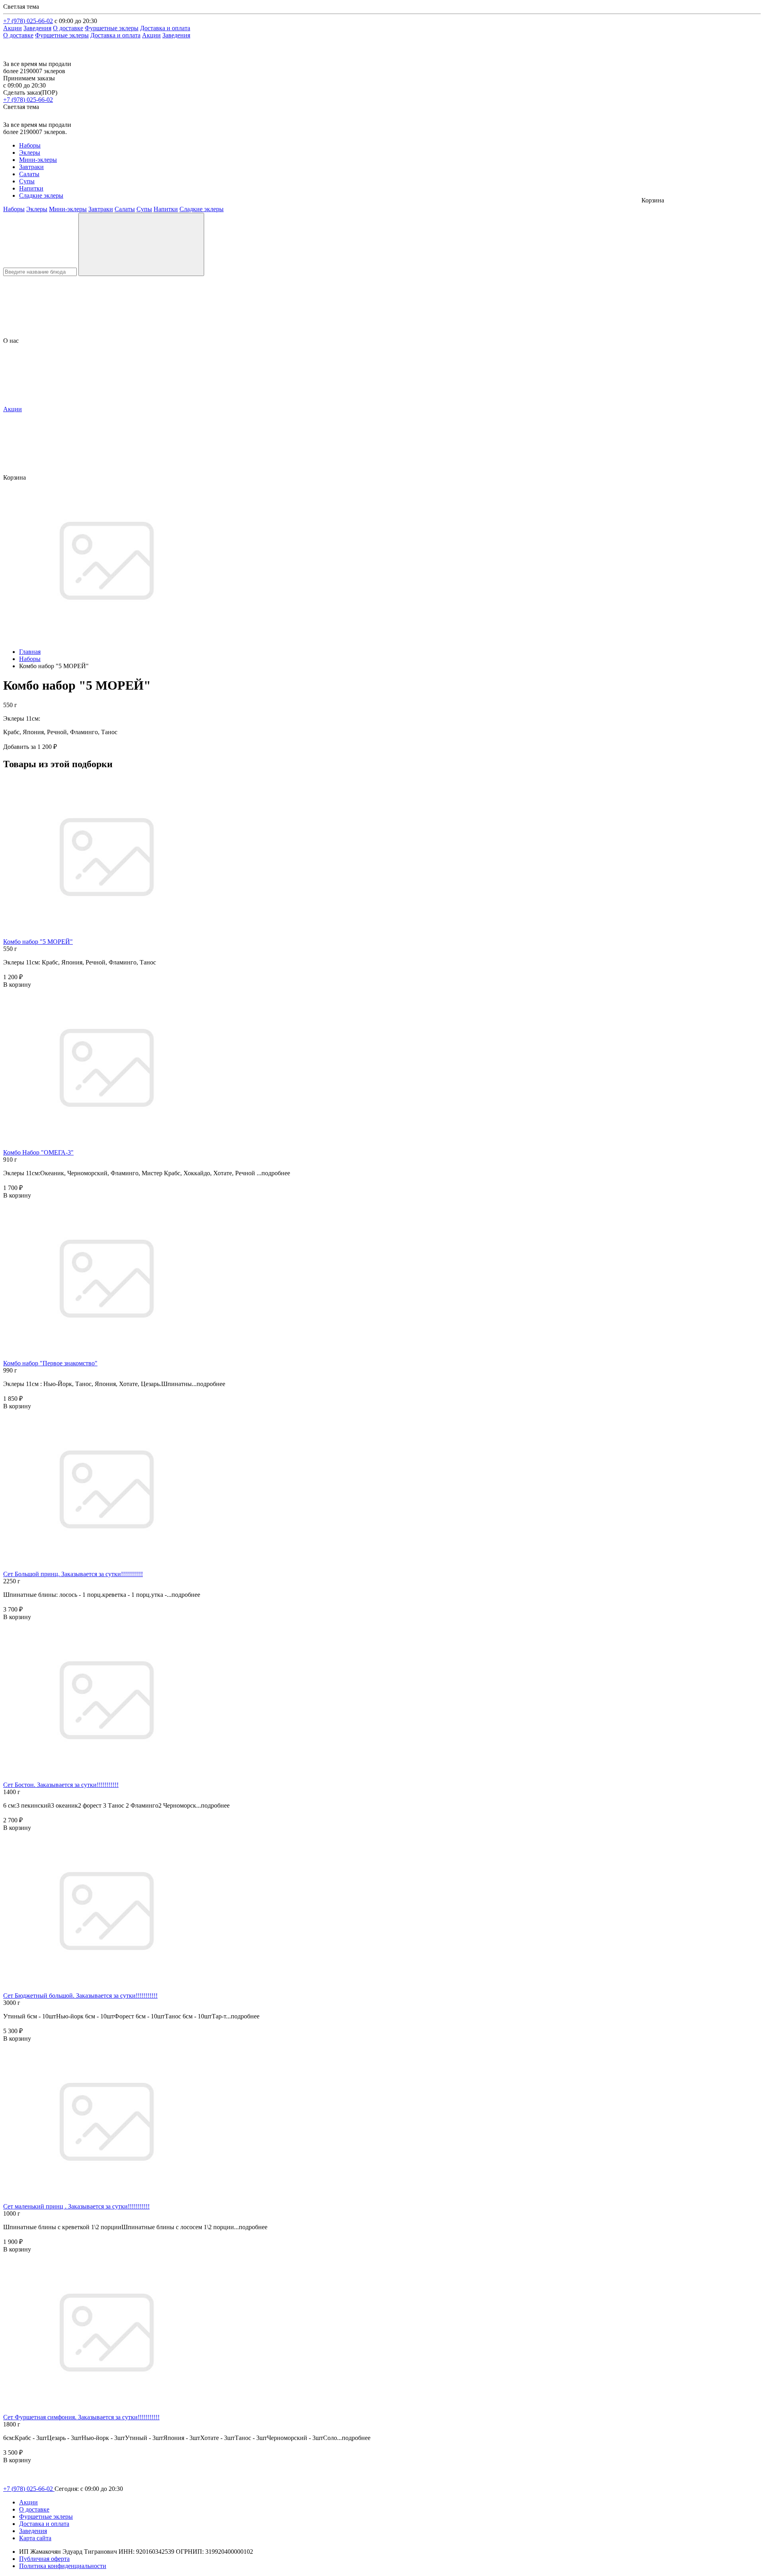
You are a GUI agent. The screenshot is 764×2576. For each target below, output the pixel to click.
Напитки (31, 188)
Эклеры (30, 153)
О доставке (68, 28)
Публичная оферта (44, 2559)
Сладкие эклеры (41, 195)
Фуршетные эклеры (112, 28)
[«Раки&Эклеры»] (22, 57)
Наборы (30, 145)
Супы (27, 181)
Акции (13, 28)
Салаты (29, 174)
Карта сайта (35, 2538)
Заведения (37, 28)
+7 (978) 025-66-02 (28, 21)
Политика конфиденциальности (63, 2566)
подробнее (276, 1173)
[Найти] (141, 244)
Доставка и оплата (165, 28)
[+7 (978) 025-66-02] (8, 118)
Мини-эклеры (38, 160)
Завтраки (31, 167)
